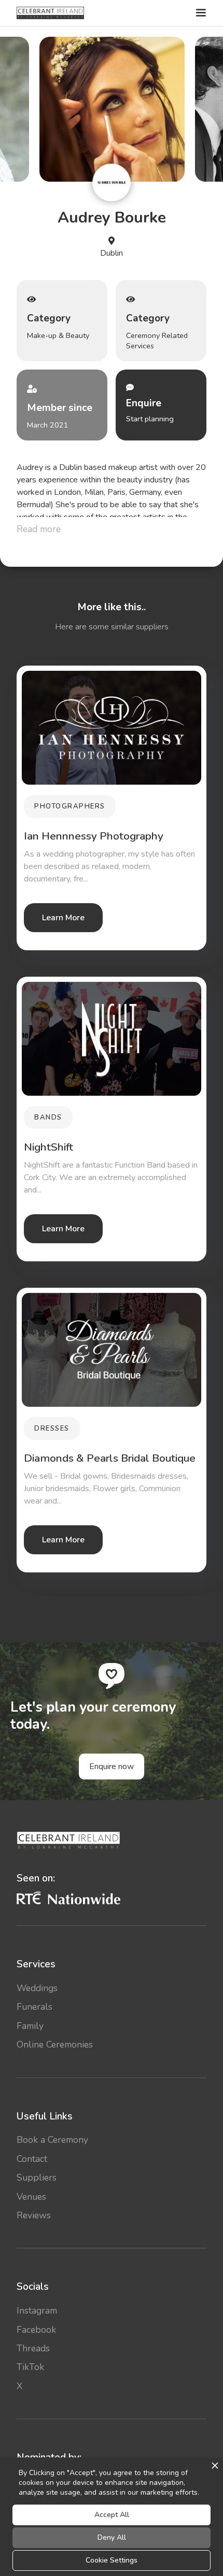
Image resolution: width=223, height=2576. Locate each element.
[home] (50, 13)
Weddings (37, 1988)
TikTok (30, 2367)
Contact (32, 2159)
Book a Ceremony (52, 2140)
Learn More (63, 918)
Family (30, 2026)
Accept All (112, 2515)
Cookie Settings (112, 2560)
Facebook (36, 2330)
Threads (33, 2348)
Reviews (34, 2215)
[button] (200, 13)
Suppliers (37, 2177)
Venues (31, 2197)
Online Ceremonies (55, 2044)
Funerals (34, 2007)
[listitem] (112, 109)
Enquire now (112, 1767)
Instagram (37, 2310)
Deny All (112, 2537)
